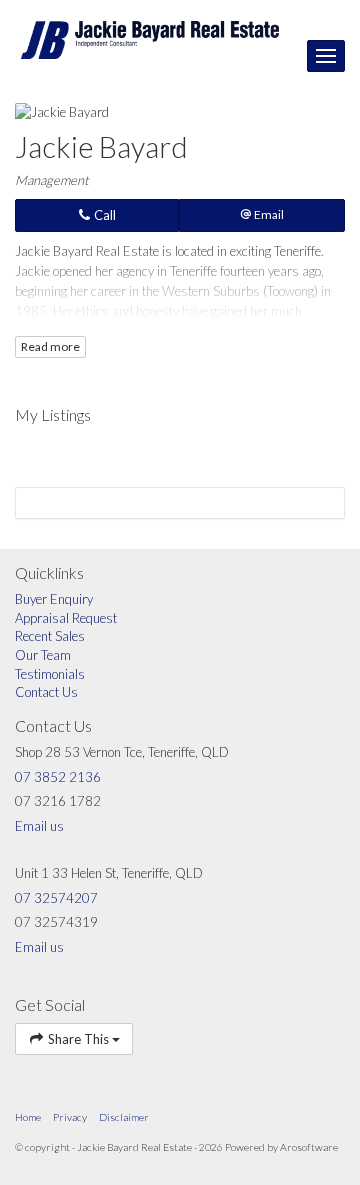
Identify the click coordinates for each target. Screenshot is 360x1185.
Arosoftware (309, 1147)
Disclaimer (124, 1117)
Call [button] (103, 215)
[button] (262, 215)
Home (28, 1117)
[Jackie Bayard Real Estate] (150, 38)
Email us (39, 826)
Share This (78, 1039)
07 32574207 (56, 898)
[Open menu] (326, 56)
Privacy (70, 1117)
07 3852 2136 (58, 777)
